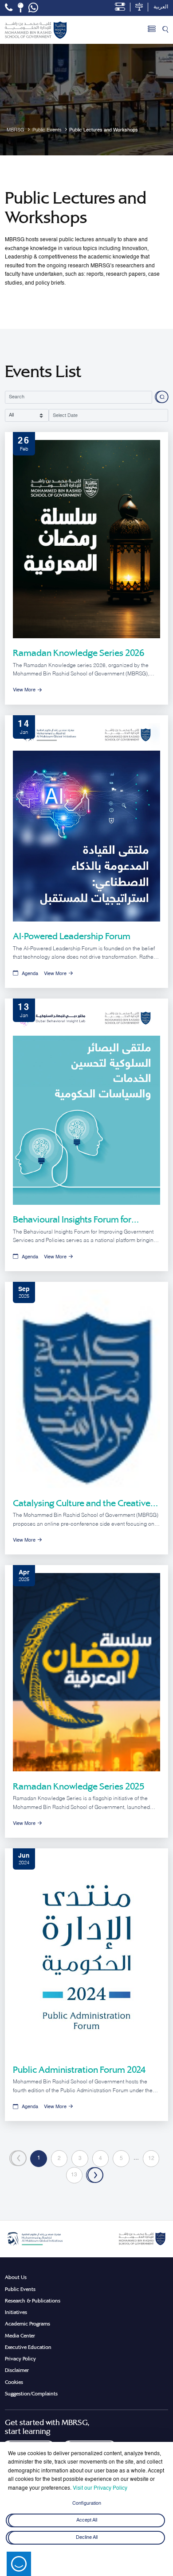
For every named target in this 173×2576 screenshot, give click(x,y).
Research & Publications (33, 2301)
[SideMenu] (152, 30)
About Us (16, 2277)
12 (151, 2159)
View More (24, 690)
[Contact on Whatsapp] (33, 8)
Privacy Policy (20, 2359)
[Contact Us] (21, 8)
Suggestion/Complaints (31, 2394)
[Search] (165, 30)
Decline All (87, 2537)
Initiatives (16, 2312)
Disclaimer (17, 2370)
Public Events (20, 2289)
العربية (161, 7)
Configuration (87, 2503)
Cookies (14, 2382)
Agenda (30, 974)
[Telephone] (9, 8)
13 (74, 2175)
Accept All (87, 2521)
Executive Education (28, 2347)
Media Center (20, 2336)
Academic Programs (28, 2324)
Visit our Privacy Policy (100, 2488)
